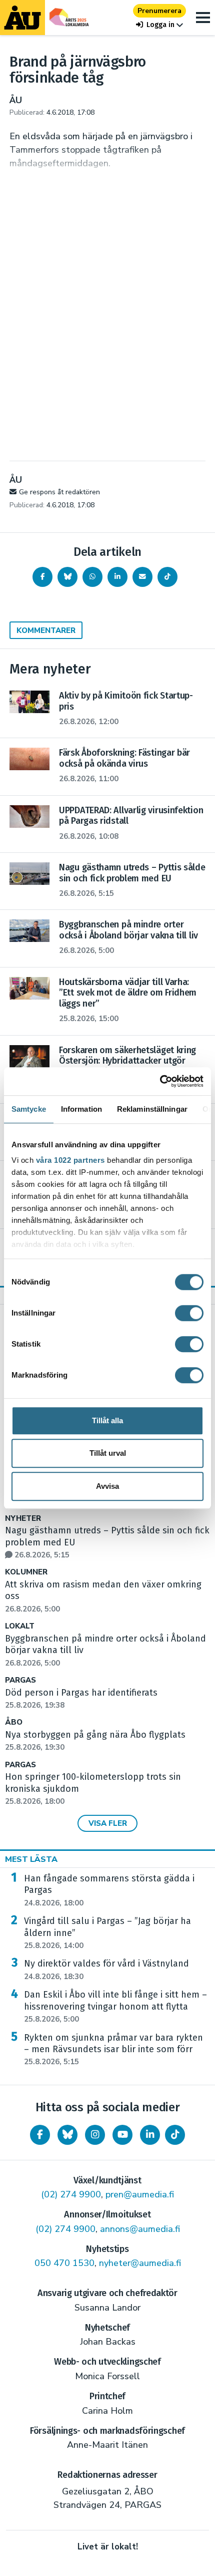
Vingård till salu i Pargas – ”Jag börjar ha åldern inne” (107, 1933)
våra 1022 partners (70, 1160)
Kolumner (26, 1572)
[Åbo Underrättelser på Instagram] (95, 2135)
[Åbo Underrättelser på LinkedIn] (150, 2135)
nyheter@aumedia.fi (140, 2263)
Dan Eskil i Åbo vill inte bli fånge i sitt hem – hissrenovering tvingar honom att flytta (115, 2007)
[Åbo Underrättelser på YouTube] (122, 2135)
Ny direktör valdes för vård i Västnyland (106, 1970)
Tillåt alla (107, 1420)
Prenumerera (159, 11)
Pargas (20, 1680)
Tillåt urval (108, 1453)
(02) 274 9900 (71, 2194)
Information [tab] (81, 1109)
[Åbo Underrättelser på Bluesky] (67, 2135)
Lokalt (20, 1626)
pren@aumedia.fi (140, 2194)
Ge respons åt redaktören (59, 492)
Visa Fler (108, 1823)
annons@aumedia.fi (140, 2229)
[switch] (189, 1313)
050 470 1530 (64, 2263)
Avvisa (107, 1486)
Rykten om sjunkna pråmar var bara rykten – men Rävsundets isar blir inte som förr (113, 2050)
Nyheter (23, 1519)
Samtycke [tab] (29, 1109)
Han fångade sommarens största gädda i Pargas (109, 1890)
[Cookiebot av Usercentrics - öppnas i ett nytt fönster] (160, 1081)
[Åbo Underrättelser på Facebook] (40, 2135)
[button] (159, 25)
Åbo (14, 1722)
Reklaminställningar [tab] (152, 1109)
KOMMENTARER (46, 630)
